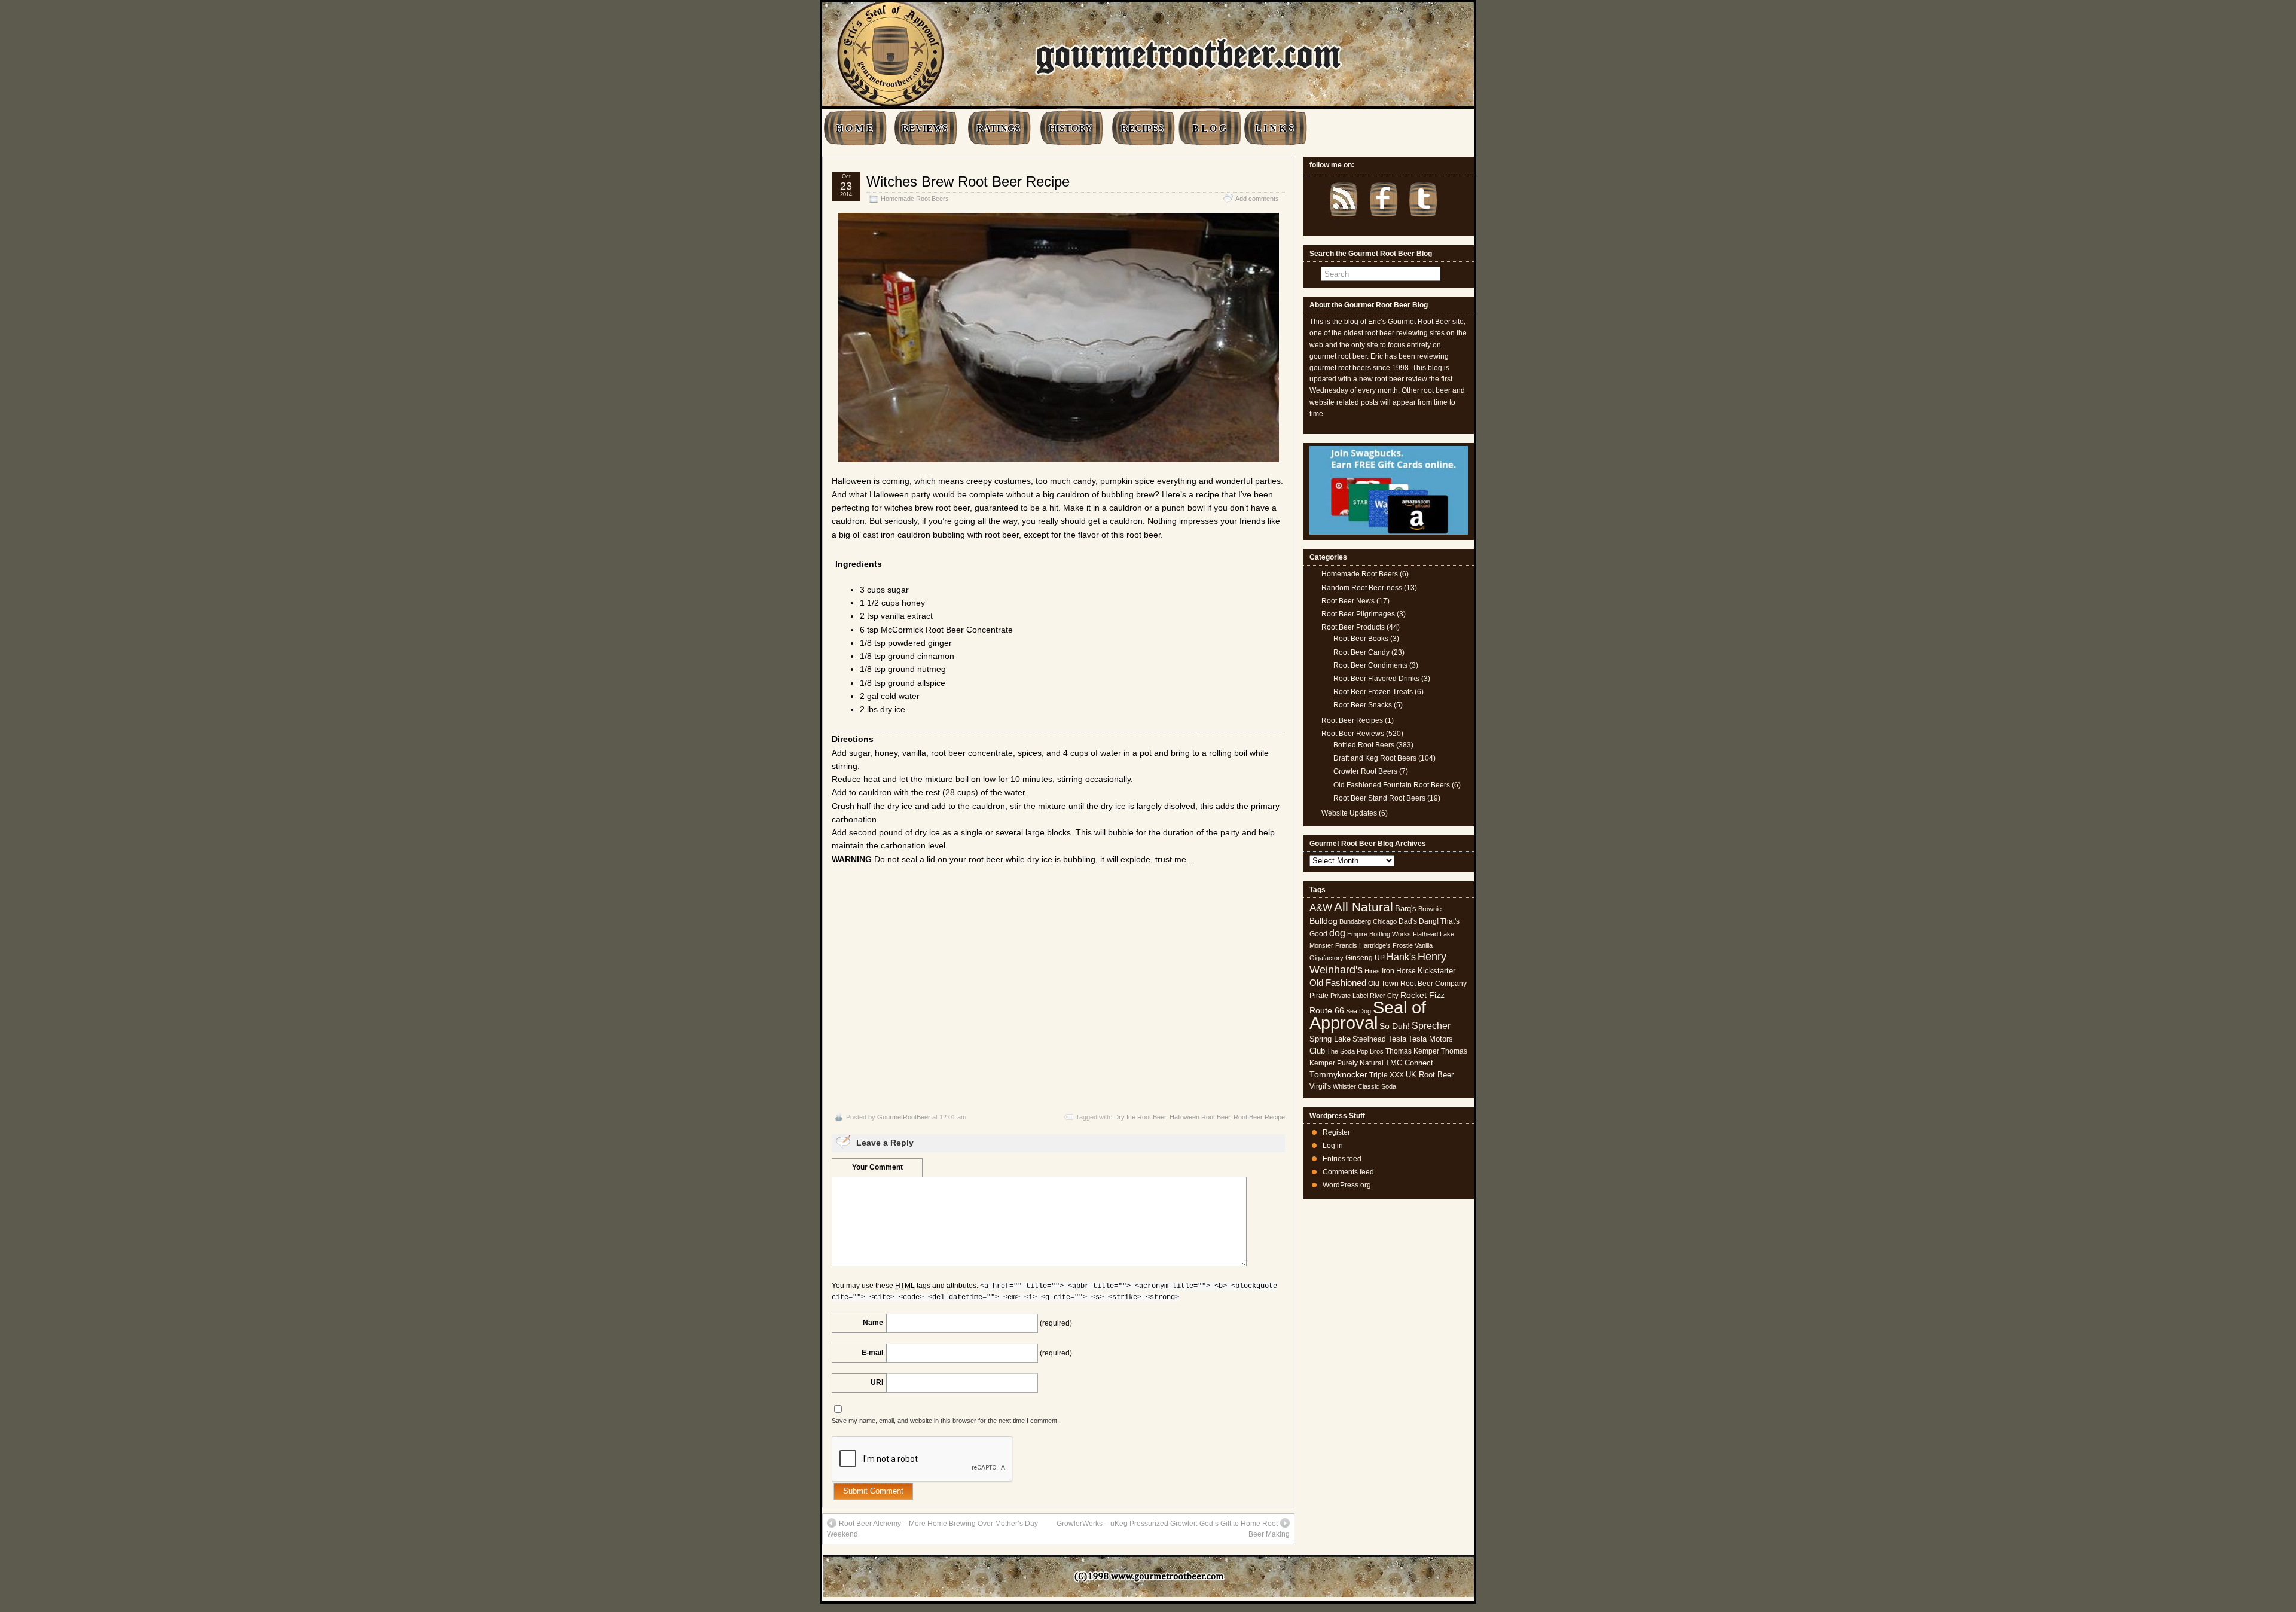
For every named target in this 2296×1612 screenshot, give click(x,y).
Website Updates (1349, 813)
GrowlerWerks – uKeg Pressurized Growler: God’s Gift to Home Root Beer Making (1173, 1529)
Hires (1372, 971)
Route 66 (1327, 1011)
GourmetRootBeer (904, 1117)
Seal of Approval (1368, 1015)
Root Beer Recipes (1352, 720)
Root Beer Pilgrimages (1358, 614)
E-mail (872, 1353)
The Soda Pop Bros (1355, 1051)
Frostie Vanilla (1413, 945)
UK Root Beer (1430, 1075)
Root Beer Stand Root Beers (1379, 798)
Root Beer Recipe (1259, 1117)
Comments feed (1348, 1172)
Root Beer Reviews (1353, 734)
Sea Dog (1358, 1011)
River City (1384, 996)
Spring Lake (1330, 1039)
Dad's (1408, 921)
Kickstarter (1436, 971)
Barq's (1406, 909)
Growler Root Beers (1365, 771)
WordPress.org (1347, 1185)
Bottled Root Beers (1364, 745)
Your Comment (877, 1167)
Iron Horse (1399, 971)
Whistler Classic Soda (1364, 1086)
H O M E (854, 128)
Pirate (1319, 996)
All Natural (1364, 907)
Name (873, 1323)
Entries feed (1342, 1159)
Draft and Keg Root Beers (1375, 758)
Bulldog (1323, 921)
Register (1336, 1132)
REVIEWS (925, 128)
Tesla (1397, 1039)
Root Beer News (1348, 601)
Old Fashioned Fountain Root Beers (1392, 785)
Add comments (1257, 199)
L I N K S (1274, 128)
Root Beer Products (1353, 627)
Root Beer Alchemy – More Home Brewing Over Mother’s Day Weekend (932, 1529)
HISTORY (1071, 128)
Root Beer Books (1361, 639)
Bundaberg (1355, 921)
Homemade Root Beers (915, 199)
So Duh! (1395, 1026)
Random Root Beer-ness (1362, 588)
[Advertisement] (1058, 988)
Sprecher (1431, 1026)
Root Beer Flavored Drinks (1376, 679)
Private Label (1349, 996)
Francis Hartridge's (1363, 945)
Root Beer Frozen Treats (1373, 692)
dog (1337, 933)
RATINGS (998, 128)
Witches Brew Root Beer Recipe (968, 181)
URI (877, 1382)
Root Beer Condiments (1370, 665)
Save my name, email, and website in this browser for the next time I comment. (945, 1421)
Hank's (1401, 957)
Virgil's (1320, 1086)
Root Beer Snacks (1363, 705)
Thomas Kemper (1412, 1051)
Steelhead (1369, 1039)
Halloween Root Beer (1200, 1117)
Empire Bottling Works (1379, 934)
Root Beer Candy (1361, 652)
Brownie (1430, 909)
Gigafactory (1326, 958)
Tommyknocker (1338, 1075)
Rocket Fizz (1422, 995)
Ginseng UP (1365, 958)
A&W (1321, 908)
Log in (1333, 1146)
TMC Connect (1409, 1063)
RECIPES (1142, 128)
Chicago (1385, 921)
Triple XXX (1387, 1075)
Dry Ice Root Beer (1140, 1117)
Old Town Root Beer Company (1417, 984)
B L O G (1209, 128)
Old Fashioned (1338, 983)
